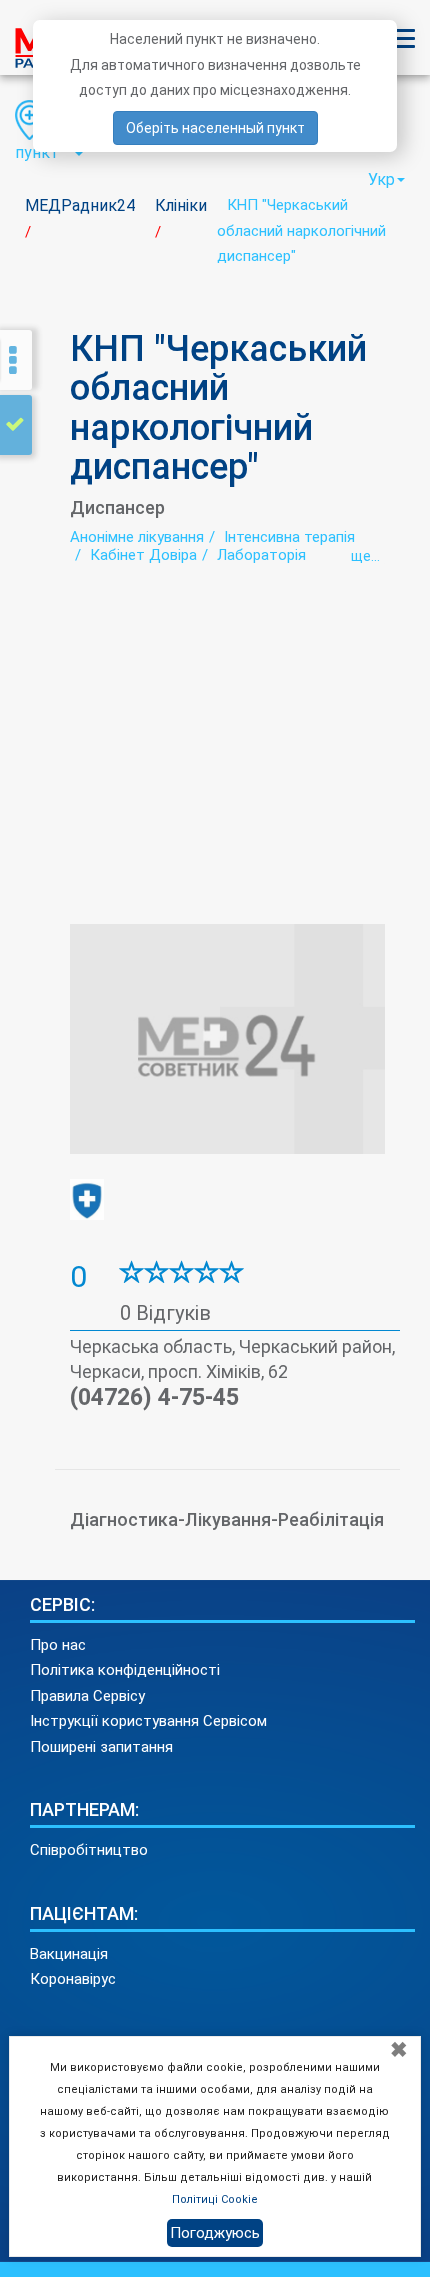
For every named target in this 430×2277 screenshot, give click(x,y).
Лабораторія (261, 555)
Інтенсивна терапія (289, 537)
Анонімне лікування (137, 537)
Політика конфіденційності (125, 1670)
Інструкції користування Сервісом (148, 1721)
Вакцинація (69, 1954)
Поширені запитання (101, 1747)
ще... (365, 556)
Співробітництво (89, 1850)
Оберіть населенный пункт (215, 128)
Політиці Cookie (215, 2199)
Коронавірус (73, 1979)
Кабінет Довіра (143, 555)
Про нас (58, 1645)
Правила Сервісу (87, 1696)
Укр (381, 179)
